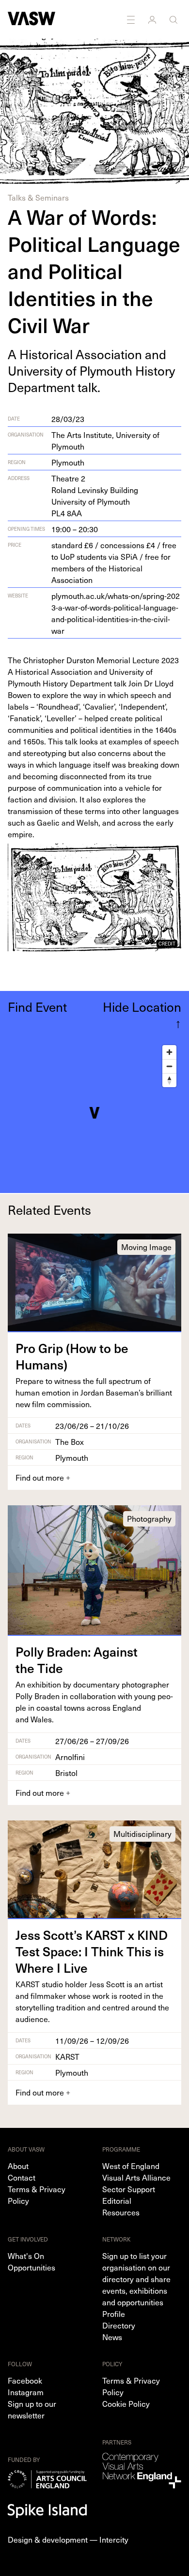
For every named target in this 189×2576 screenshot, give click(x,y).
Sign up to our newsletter (32, 2409)
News (112, 2337)
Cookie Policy (126, 2403)
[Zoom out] (169, 1066)
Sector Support (129, 2189)
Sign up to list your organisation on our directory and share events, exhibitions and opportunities (136, 2279)
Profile (114, 2314)
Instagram (26, 2392)
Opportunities (31, 2267)
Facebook (25, 2380)
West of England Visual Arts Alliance (136, 2171)
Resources (121, 2212)
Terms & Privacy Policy (37, 2195)
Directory (119, 2325)
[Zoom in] (169, 1052)
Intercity (114, 2539)
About (18, 2166)
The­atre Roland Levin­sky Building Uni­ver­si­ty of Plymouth (95, 495)
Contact (22, 2177)
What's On (26, 2256)
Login (153, 19)
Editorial (117, 2200)
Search (174, 19)
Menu (132, 19)
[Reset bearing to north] (169, 1080)
